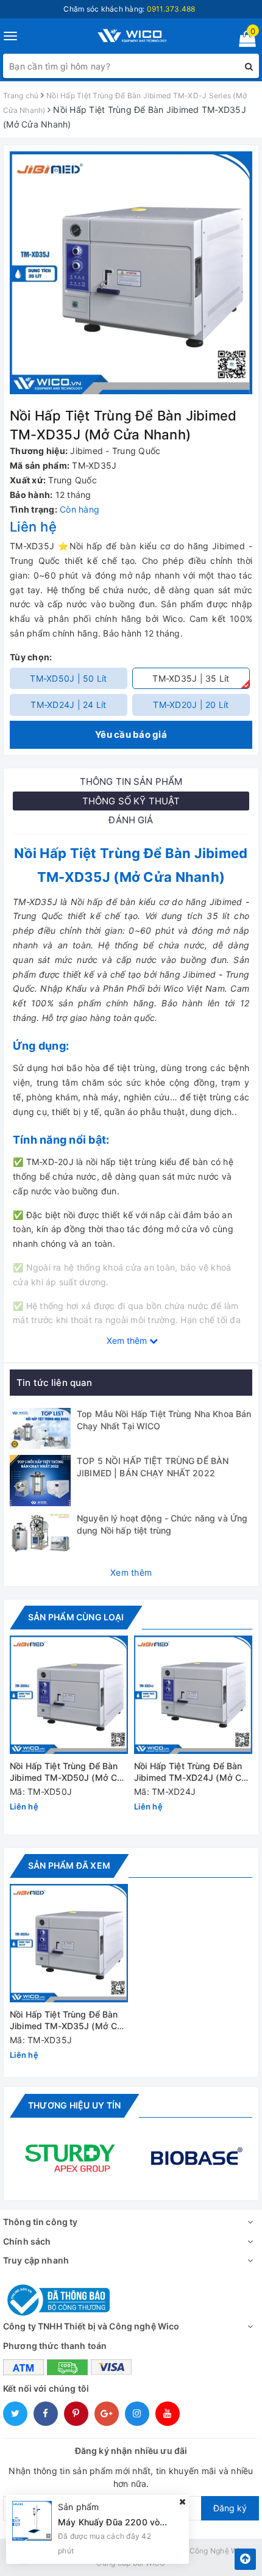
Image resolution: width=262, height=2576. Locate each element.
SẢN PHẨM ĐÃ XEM (69, 1865)
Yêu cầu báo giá (131, 734)
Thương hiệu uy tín (74, 2105)
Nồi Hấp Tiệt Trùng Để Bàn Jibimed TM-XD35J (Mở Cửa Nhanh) (69, 2021)
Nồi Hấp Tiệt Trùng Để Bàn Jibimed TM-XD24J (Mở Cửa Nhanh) (193, 1773)
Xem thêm (131, 1572)
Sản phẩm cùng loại (76, 1617)
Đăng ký (230, 2508)
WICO (156, 2563)
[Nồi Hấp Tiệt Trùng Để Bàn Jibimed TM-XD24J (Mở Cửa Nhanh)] (193, 1695)
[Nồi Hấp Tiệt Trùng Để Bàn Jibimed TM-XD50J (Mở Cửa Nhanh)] (69, 1695)
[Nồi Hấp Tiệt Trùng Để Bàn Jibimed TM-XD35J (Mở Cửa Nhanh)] (69, 1943)
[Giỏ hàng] (243, 41)
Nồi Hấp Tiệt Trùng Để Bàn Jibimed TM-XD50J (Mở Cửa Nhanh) (69, 1773)
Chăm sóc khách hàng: (129, 9)
